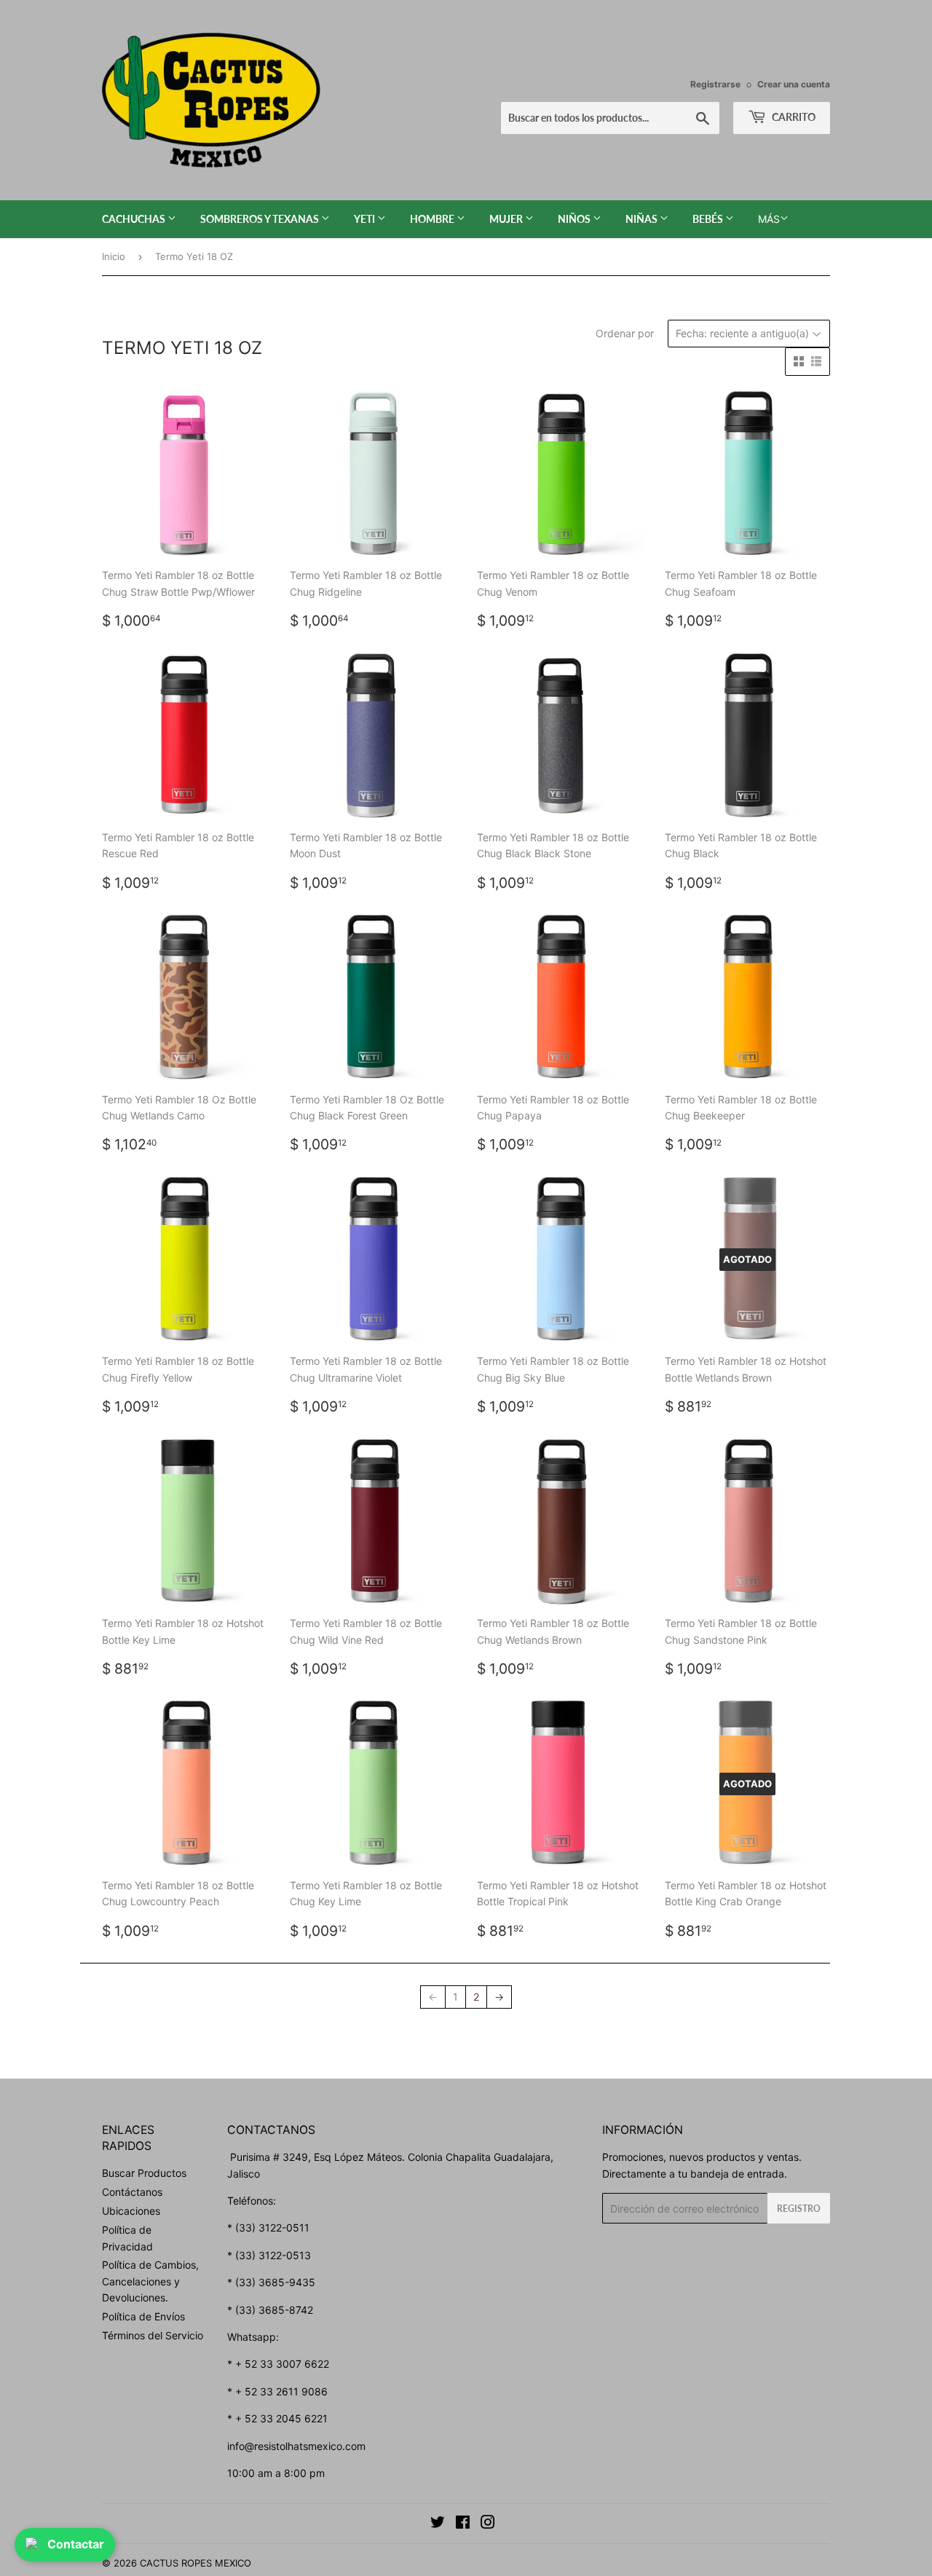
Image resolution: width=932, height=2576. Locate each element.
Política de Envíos (143, 2316)
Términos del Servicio (153, 2335)
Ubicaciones (131, 2211)
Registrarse (715, 84)
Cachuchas (135, 219)
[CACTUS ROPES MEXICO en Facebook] (463, 2524)
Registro (799, 2209)
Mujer (507, 219)
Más (769, 219)
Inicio (114, 256)
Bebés (709, 219)
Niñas (643, 219)
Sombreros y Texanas (261, 219)
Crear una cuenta (794, 84)
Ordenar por (625, 333)
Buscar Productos (144, 2173)
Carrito (793, 117)
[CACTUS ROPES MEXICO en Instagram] (488, 2524)
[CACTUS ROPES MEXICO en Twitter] (438, 2524)
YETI (366, 219)
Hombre (433, 219)
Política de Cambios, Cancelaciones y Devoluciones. (150, 2281)
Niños (575, 219)
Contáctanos (132, 2192)
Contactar (76, 2544)
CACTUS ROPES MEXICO (196, 2563)
